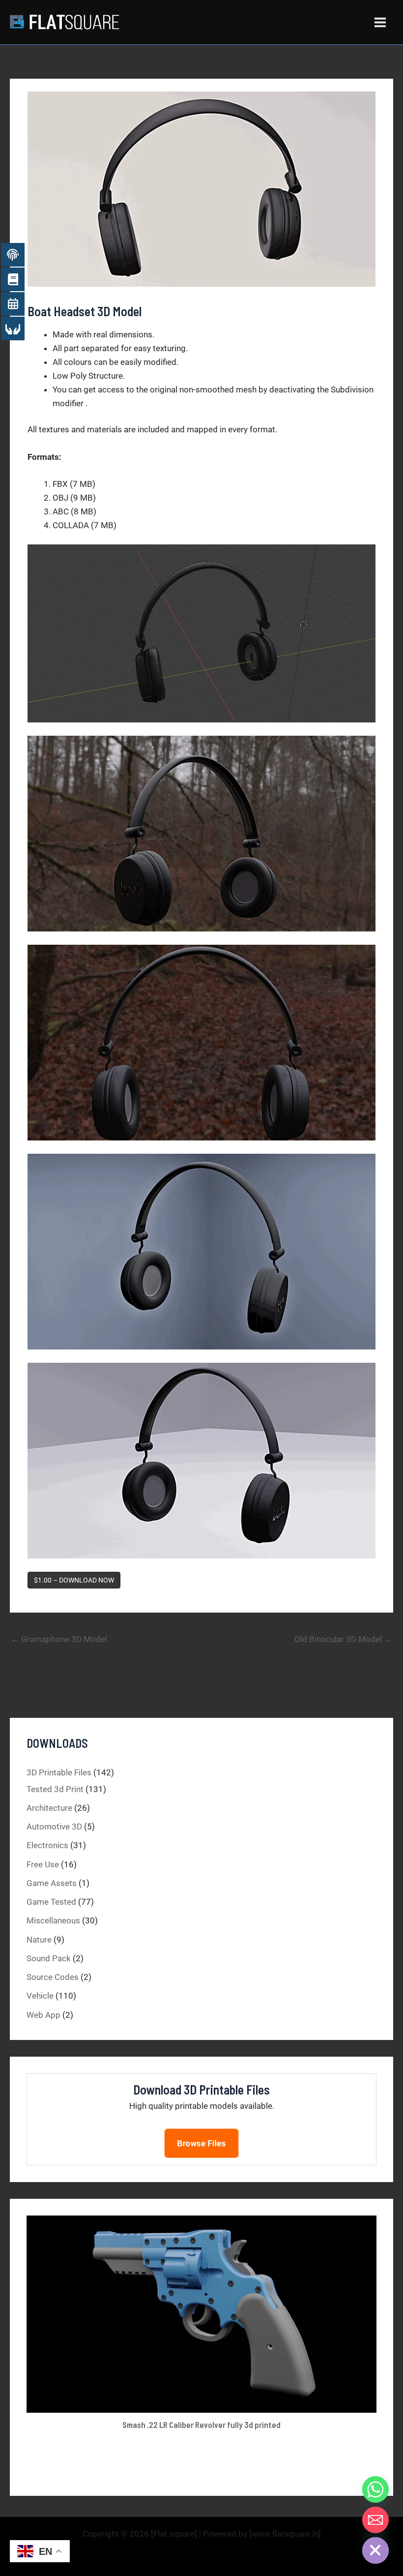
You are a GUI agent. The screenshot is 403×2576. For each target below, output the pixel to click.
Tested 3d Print (55, 1789)
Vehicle (40, 1996)
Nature (39, 1940)
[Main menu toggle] (381, 22)
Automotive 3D (54, 1827)
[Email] (375, 2520)
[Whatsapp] (375, 2489)
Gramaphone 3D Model (59, 1639)
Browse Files (201, 2143)
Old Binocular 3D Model (343, 1639)
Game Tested (51, 1902)
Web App (43, 2015)
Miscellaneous (53, 1920)
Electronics (47, 1845)
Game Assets (52, 1883)
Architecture (49, 1808)
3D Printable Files (59, 1772)
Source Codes (53, 1977)
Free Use (43, 1864)
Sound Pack (49, 1958)
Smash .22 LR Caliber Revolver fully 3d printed (201, 2425)
